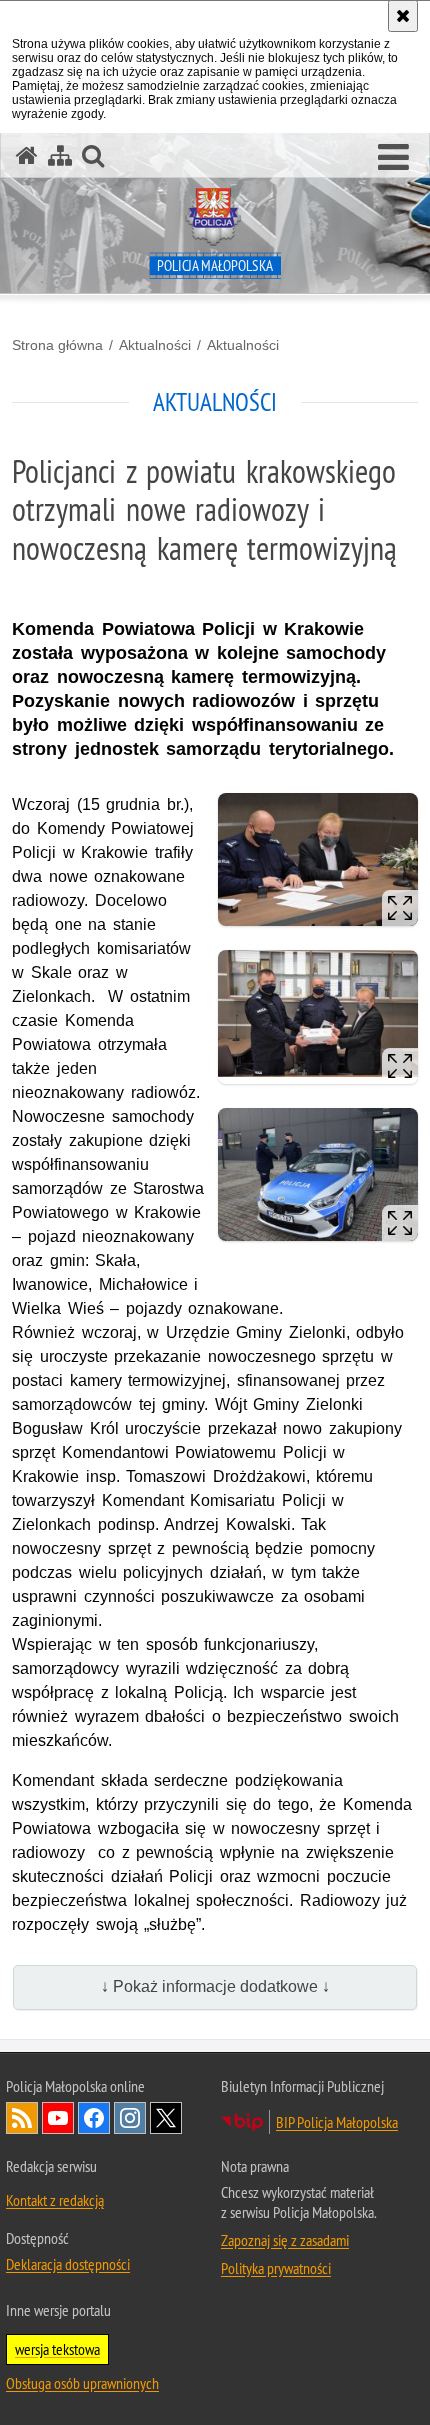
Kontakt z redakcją (55, 2200)
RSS (22, 2118)
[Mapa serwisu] (60, 155)
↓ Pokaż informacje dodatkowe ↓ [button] (215, 1986)
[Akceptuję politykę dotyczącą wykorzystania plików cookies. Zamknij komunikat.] (403, 16)
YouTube (58, 2118)
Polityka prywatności (276, 2268)
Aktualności (155, 345)
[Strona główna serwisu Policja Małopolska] (27, 155)
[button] (393, 158)
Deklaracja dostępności (68, 2264)
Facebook (94, 2118)
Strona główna (57, 345)
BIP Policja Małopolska (337, 2122)
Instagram (130, 2118)
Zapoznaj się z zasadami (285, 2240)
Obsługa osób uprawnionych (82, 2383)
